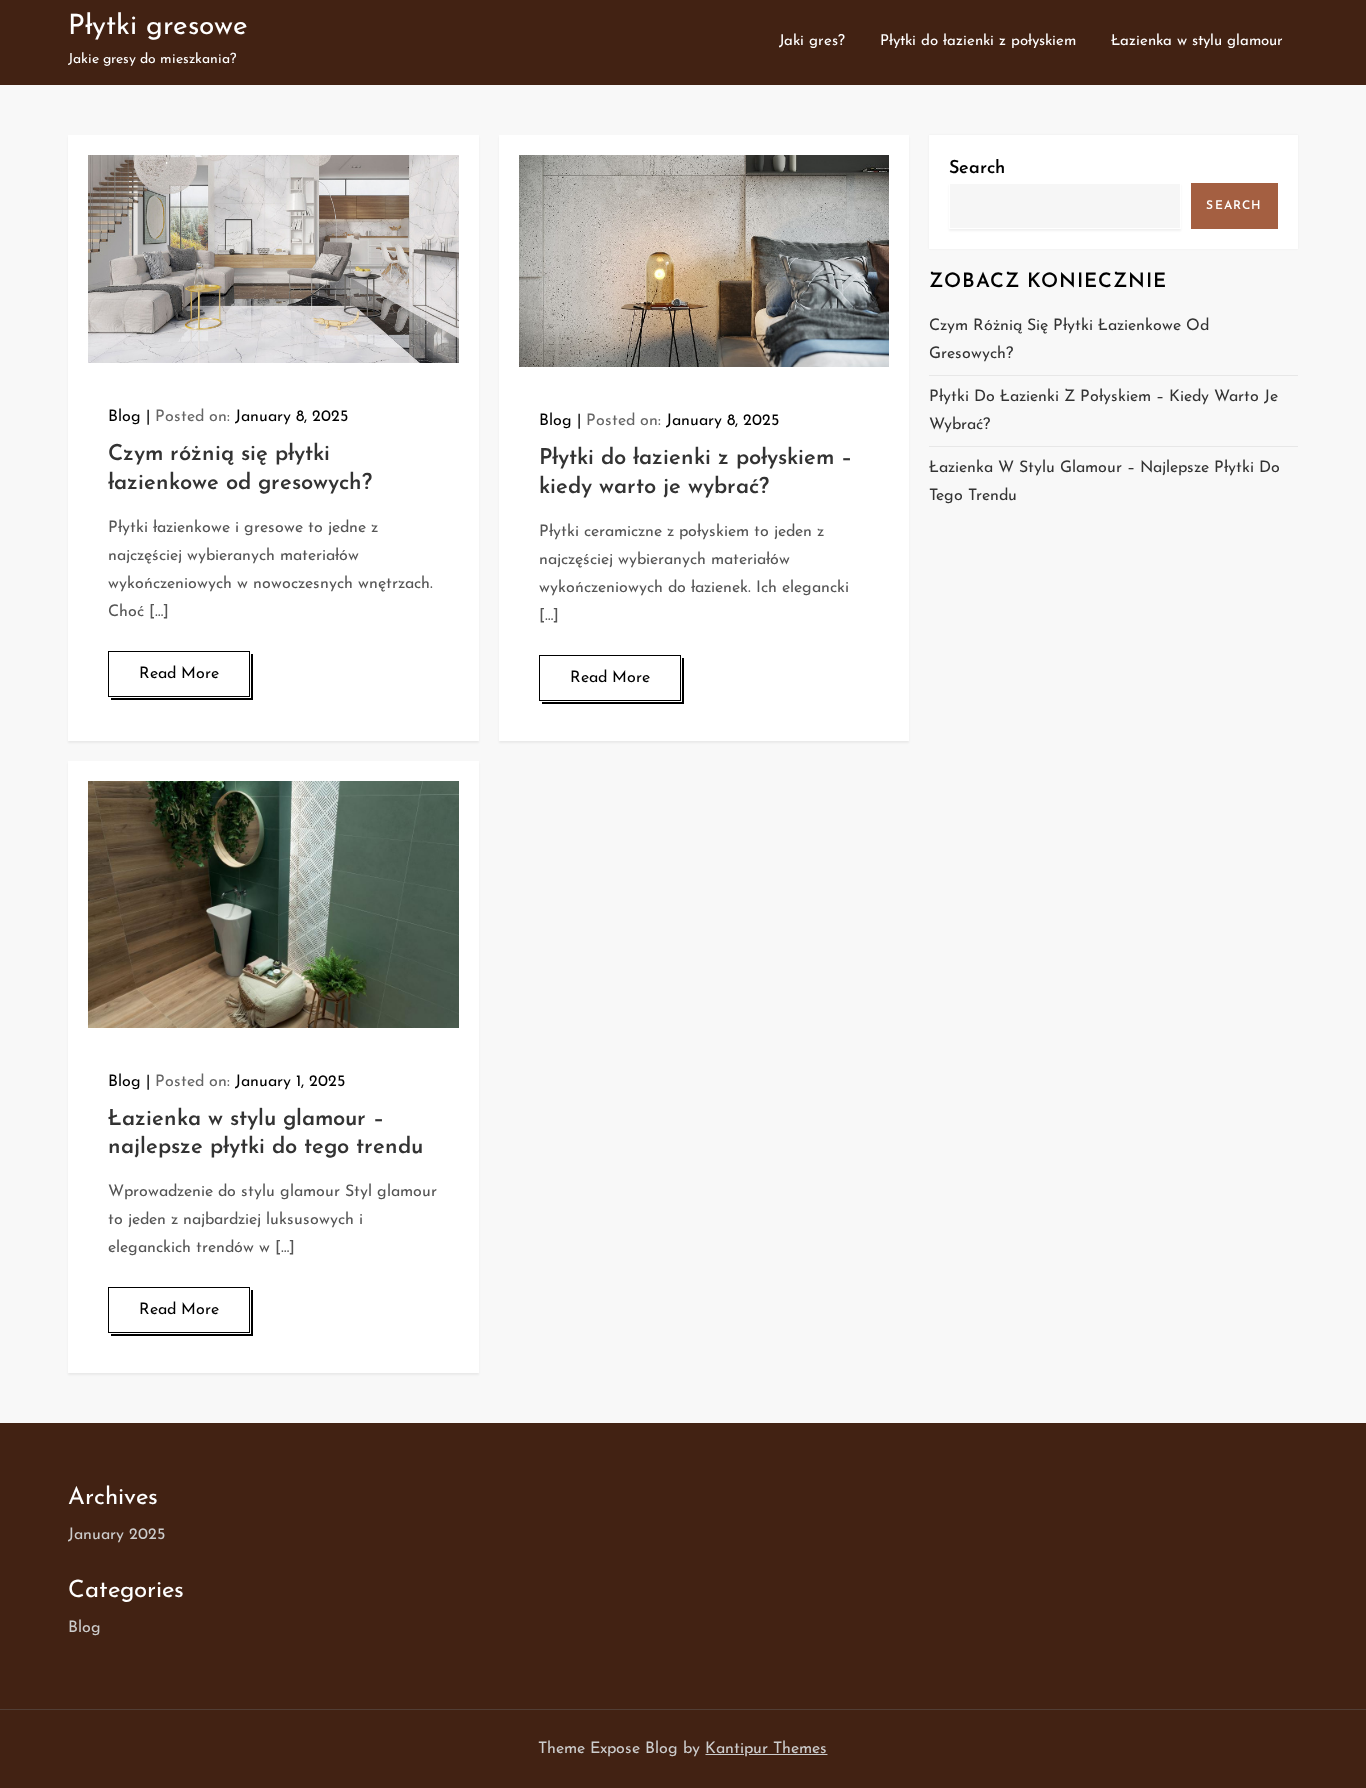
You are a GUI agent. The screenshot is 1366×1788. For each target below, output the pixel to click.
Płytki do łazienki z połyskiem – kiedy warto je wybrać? (1103, 411)
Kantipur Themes (766, 1749)
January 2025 (116, 1535)
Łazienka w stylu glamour (1197, 41)
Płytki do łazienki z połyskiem (978, 41)
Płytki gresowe (158, 27)
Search (977, 169)
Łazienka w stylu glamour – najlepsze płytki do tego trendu (1104, 482)
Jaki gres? (812, 41)
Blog (124, 417)
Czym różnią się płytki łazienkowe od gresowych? (1069, 340)
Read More (179, 674)
